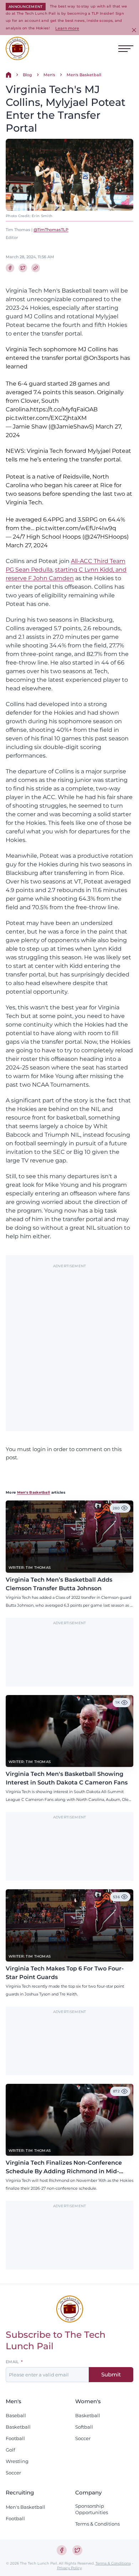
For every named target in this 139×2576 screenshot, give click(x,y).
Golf (10, 2450)
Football (15, 2438)
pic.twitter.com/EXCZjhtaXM (46, 418)
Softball (84, 2427)
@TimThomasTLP (51, 230)
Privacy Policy (69, 2568)
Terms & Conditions (97, 2524)
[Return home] (9, 75)
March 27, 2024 (27, 545)
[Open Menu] (126, 49)
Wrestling (17, 2461)
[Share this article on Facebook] (10, 268)
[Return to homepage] (17, 48)
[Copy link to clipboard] (36, 268)
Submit (111, 2374)
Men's (49, 75)
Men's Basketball (84, 75)
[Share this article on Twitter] (23, 268)
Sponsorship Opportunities (92, 2509)
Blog (27, 75)
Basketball (18, 2427)
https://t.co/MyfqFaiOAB (64, 409)
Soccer (13, 2473)
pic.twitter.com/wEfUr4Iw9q (76, 528)
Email (12, 2362)
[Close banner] (134, 30)
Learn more (67, 28)
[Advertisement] (69, 1344)
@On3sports (101, 358)
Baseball (16, 2415)
